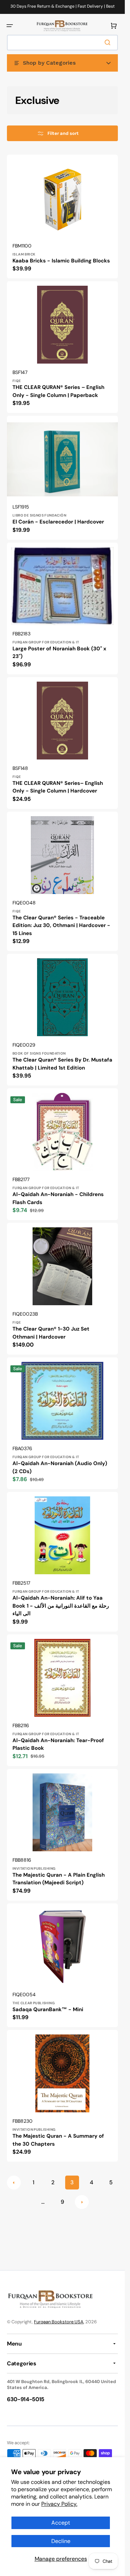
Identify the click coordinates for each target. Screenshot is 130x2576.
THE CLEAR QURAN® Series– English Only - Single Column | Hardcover (58, 787)
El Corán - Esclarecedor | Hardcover (58, 522)
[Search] (109, 42)
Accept (61, 2523)
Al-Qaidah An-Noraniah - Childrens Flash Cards (58, 1198)
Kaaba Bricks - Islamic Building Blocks (61, 261)
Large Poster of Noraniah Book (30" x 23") (59, 653)
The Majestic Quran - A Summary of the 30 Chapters (58, 2140)
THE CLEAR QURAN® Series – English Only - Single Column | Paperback (58, 391)
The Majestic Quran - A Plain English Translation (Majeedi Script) (59, 1879)
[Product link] (62, 217)
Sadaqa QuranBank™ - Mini (48, 2009)
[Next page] (82, 2202)
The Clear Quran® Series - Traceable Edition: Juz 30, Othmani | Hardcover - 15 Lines (61, 925)
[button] (10, 26)
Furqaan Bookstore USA (59, 2322)
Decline (61, 2541)
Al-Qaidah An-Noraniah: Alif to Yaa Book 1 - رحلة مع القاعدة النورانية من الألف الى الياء (61, 1606)
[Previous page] (14, 2183)
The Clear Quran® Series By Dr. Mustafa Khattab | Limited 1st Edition (62, 1064)
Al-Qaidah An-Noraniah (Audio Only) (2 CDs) (60, 1467)
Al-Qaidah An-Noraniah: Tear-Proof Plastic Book (58, 1744)
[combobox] (62, 43)
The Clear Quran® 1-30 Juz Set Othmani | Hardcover (51, 1333)
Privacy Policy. (59, 2504)
